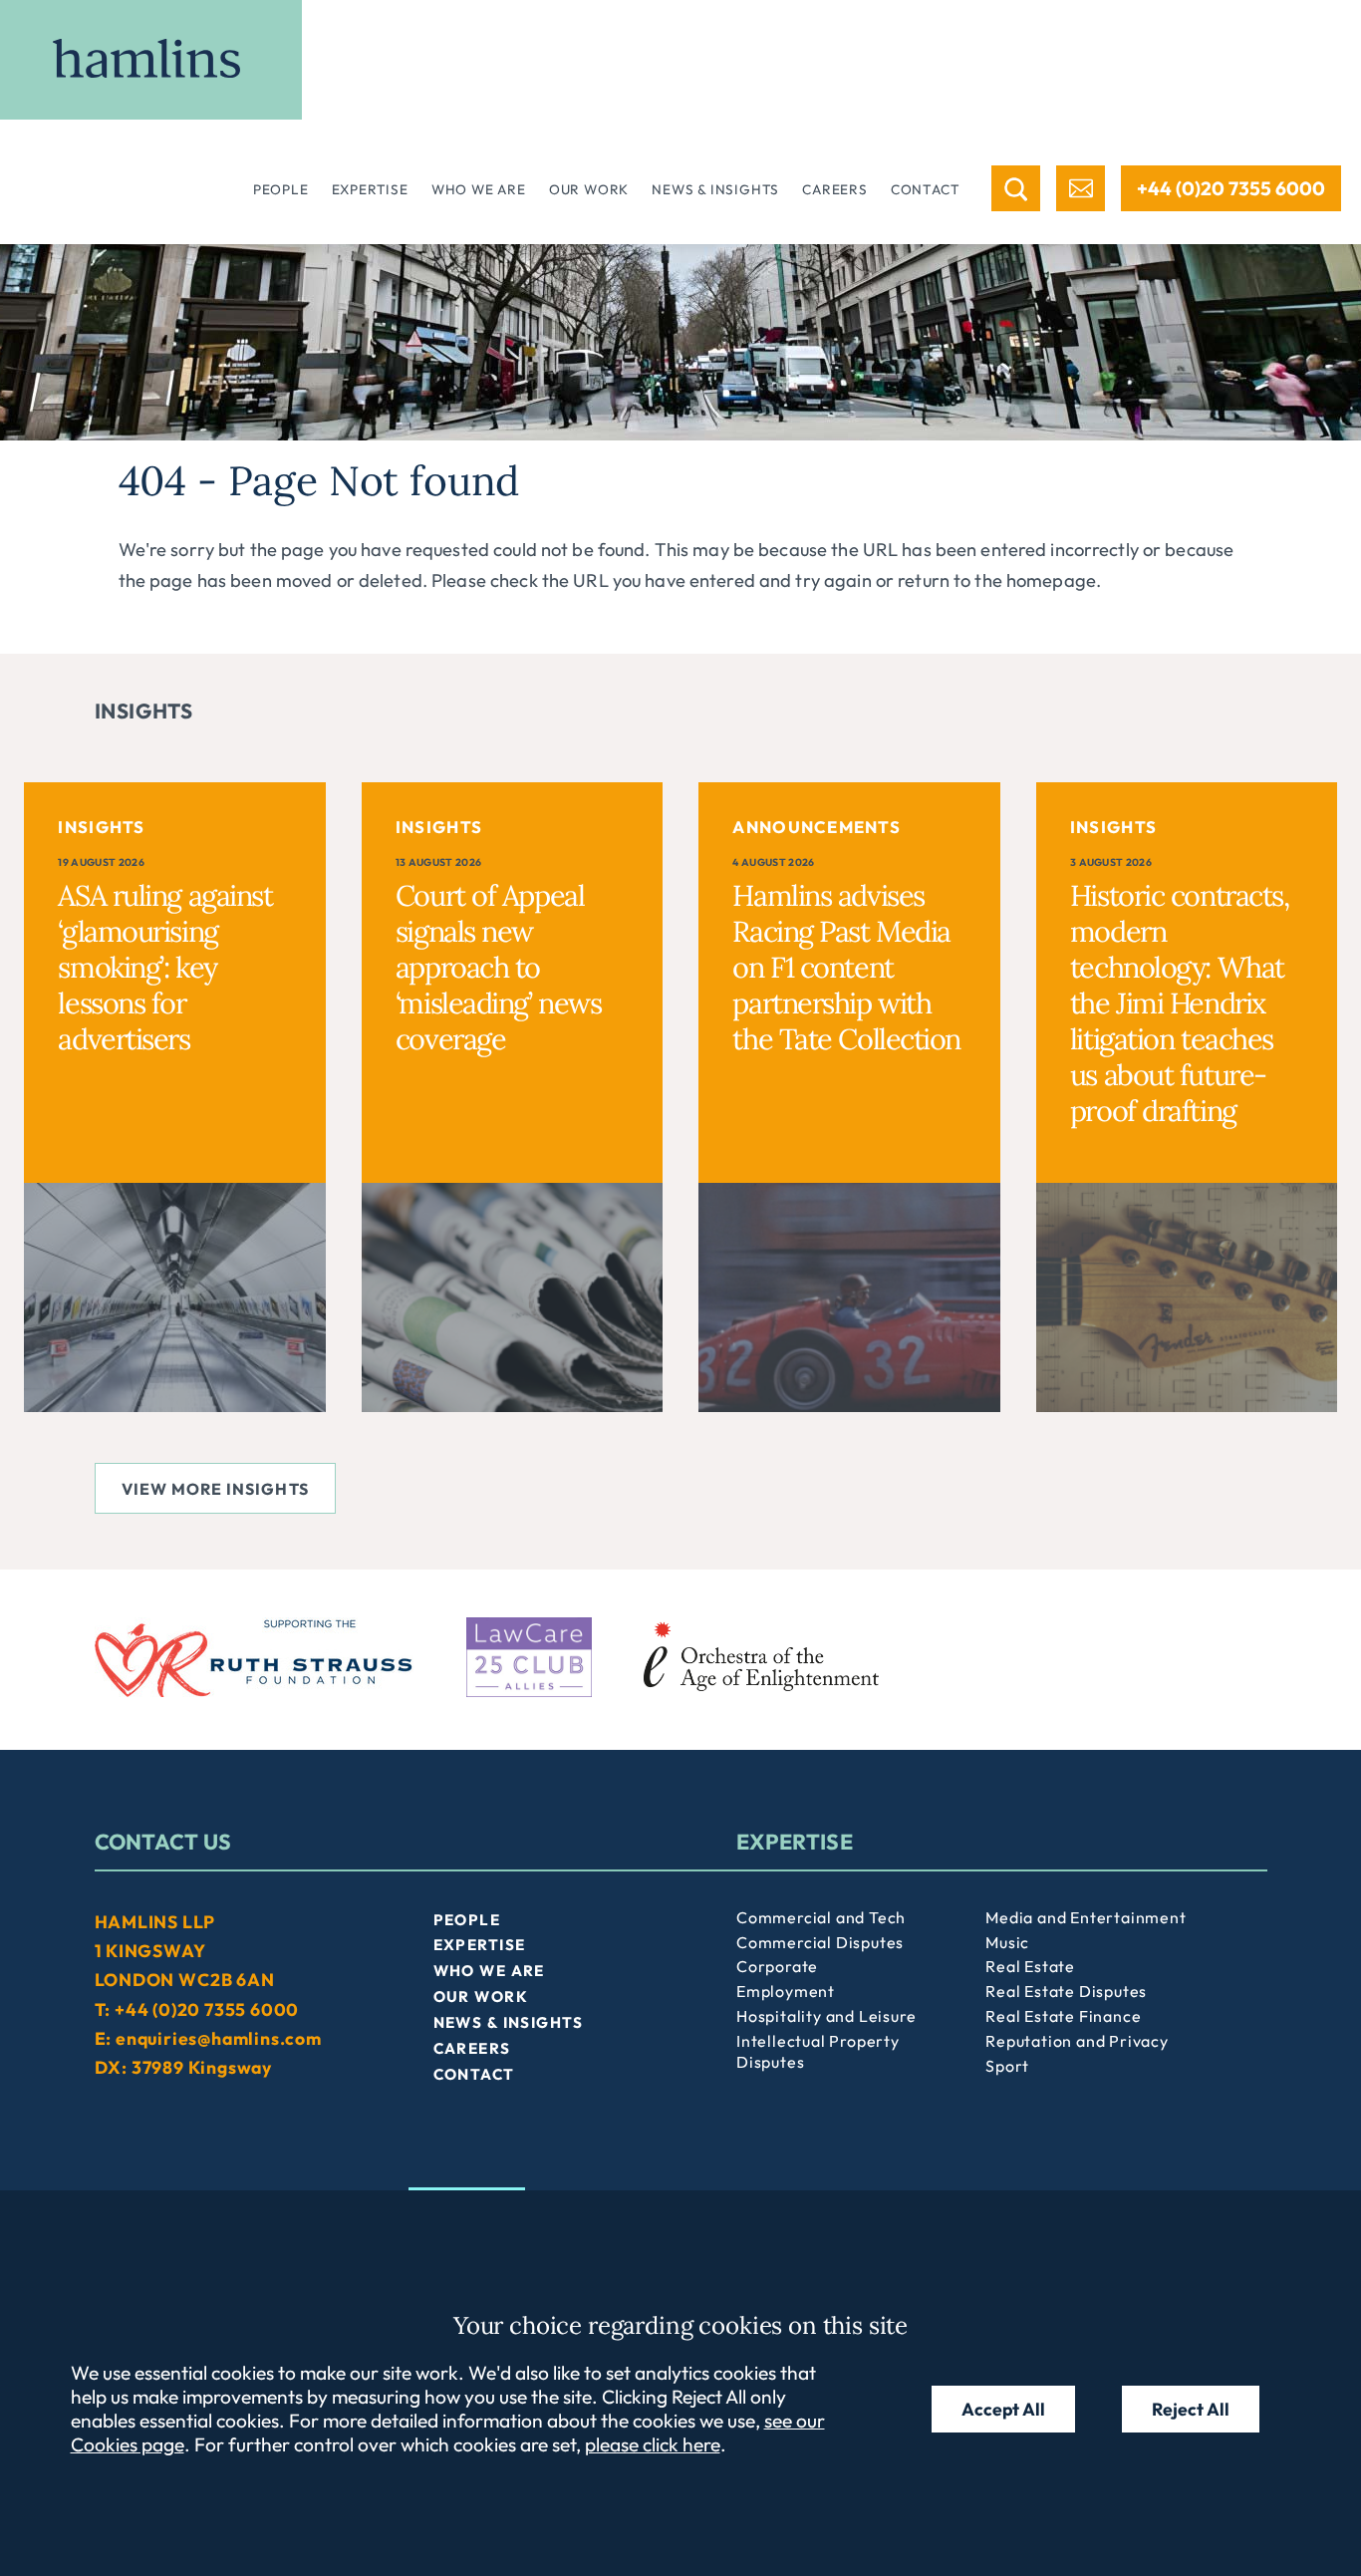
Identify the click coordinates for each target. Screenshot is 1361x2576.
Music (1007, 1942)
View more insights (215, 1489)
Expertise (370, 189)
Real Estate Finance (1063, 2016)
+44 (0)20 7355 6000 (1231, 188)
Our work (589, 189)
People (281, 189)
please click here (653, 2444)
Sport (1007, 2066)
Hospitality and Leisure (826, 2016)
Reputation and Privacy (1077, 2041)
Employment (786, 1991)
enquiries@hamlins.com (219, 2038)
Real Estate (1030, 1966)
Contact (926, 189)
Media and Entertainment (1086, 1917)
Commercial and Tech (821, 1917)
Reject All (1191, 2409)
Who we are (479, 189)
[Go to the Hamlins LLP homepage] (151, 60)
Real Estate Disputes (1066, 1991)
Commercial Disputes (820, 1942)
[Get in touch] (1081, 188)
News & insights (715, 189)
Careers (835, 189)
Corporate (777, 1966)
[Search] (1016, 188)
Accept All (1003, 2409)
